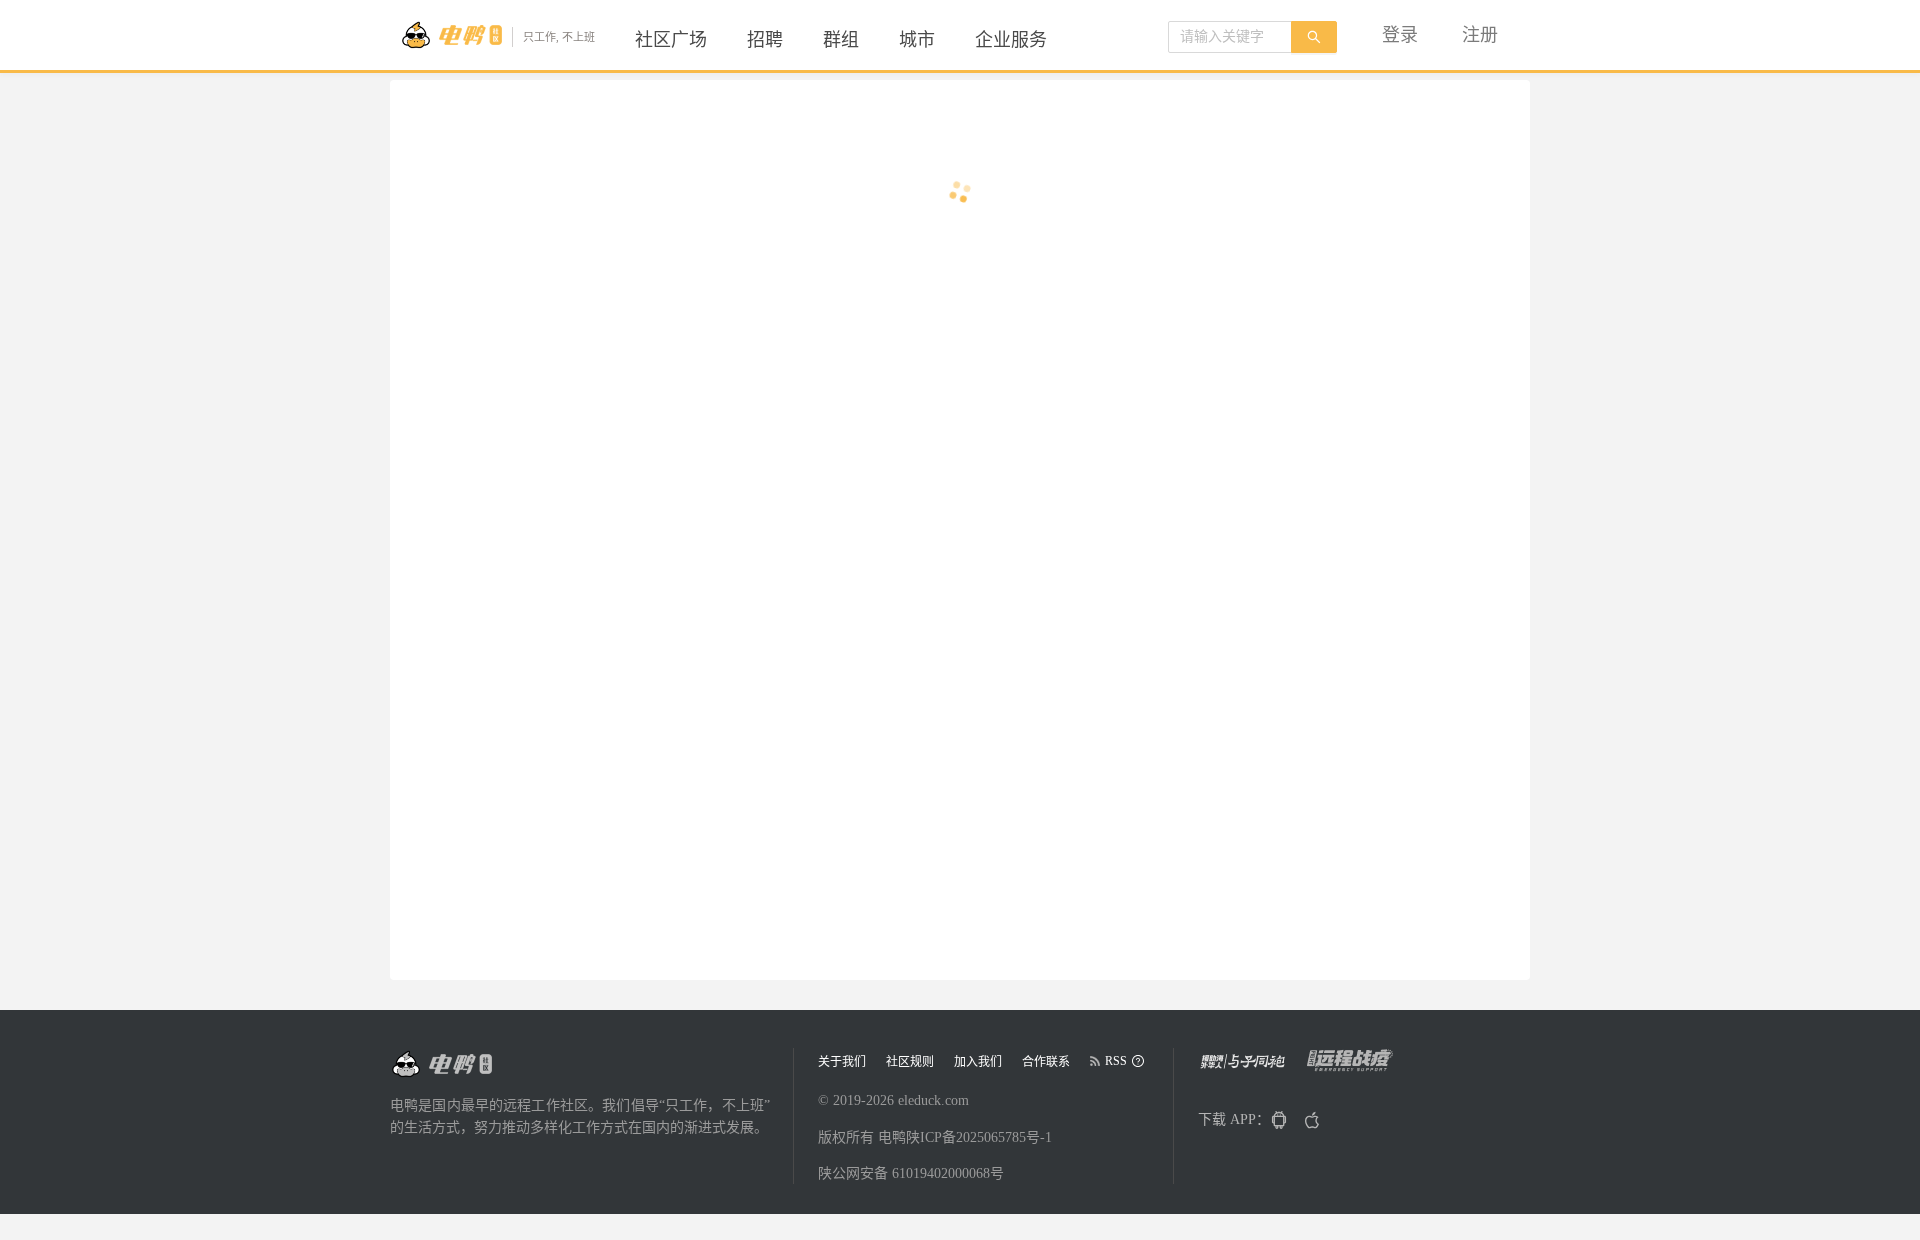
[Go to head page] (441, 1064)
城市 (917, 40)
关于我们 (842, 1062)
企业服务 (1011, 40)
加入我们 (978, 1062)
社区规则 (910, 1062)
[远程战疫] (1355, 1067)
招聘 (765, 40)
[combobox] (1230, 37)
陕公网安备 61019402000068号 (911, 1173)
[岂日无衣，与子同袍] (1250, 1067)
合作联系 (1046, 1062)
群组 (841, 40)
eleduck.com (933, 1100)
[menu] (865, 40)
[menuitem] (671, 40)
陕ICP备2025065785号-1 (979, 1137)
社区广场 (671, 40)
